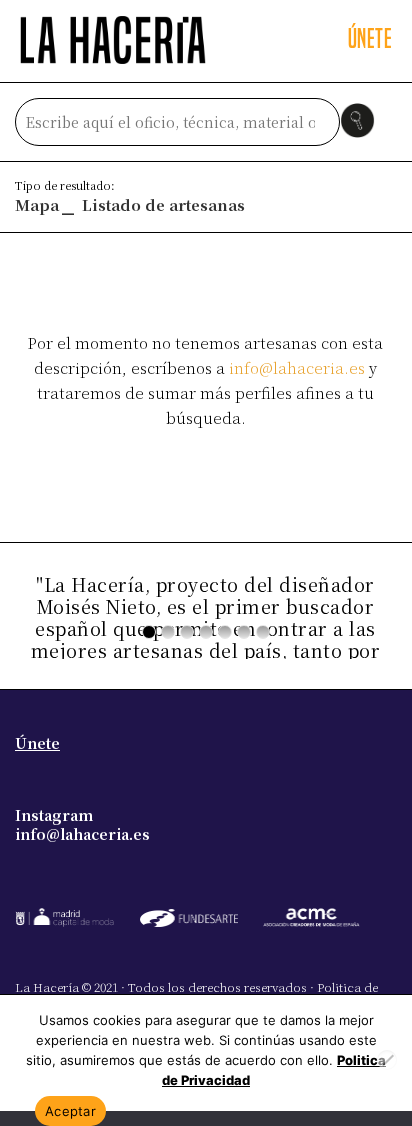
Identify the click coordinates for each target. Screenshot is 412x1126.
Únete (37, 743)
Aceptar (70, 1111)
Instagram (54, 815)
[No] (387, 1060)
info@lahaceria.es (297, 367)
